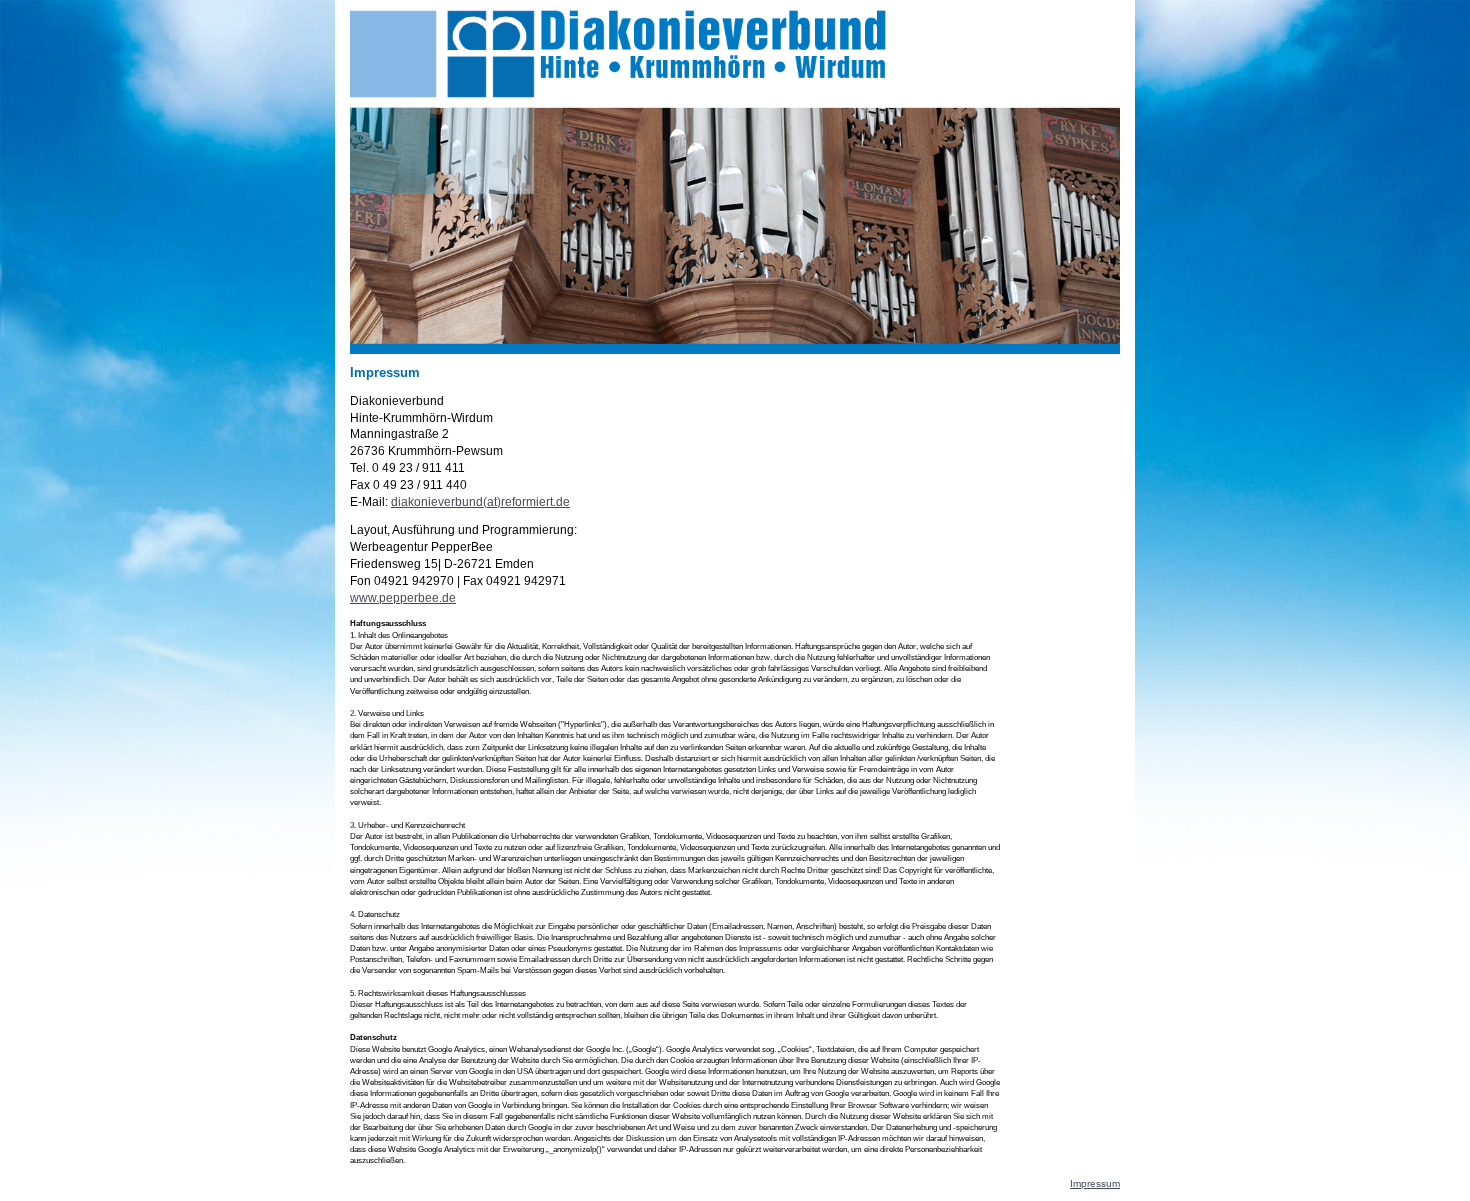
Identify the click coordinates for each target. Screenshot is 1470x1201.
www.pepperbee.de (403, 598)
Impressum (1095, 1183)
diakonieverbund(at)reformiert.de (480, 502)
